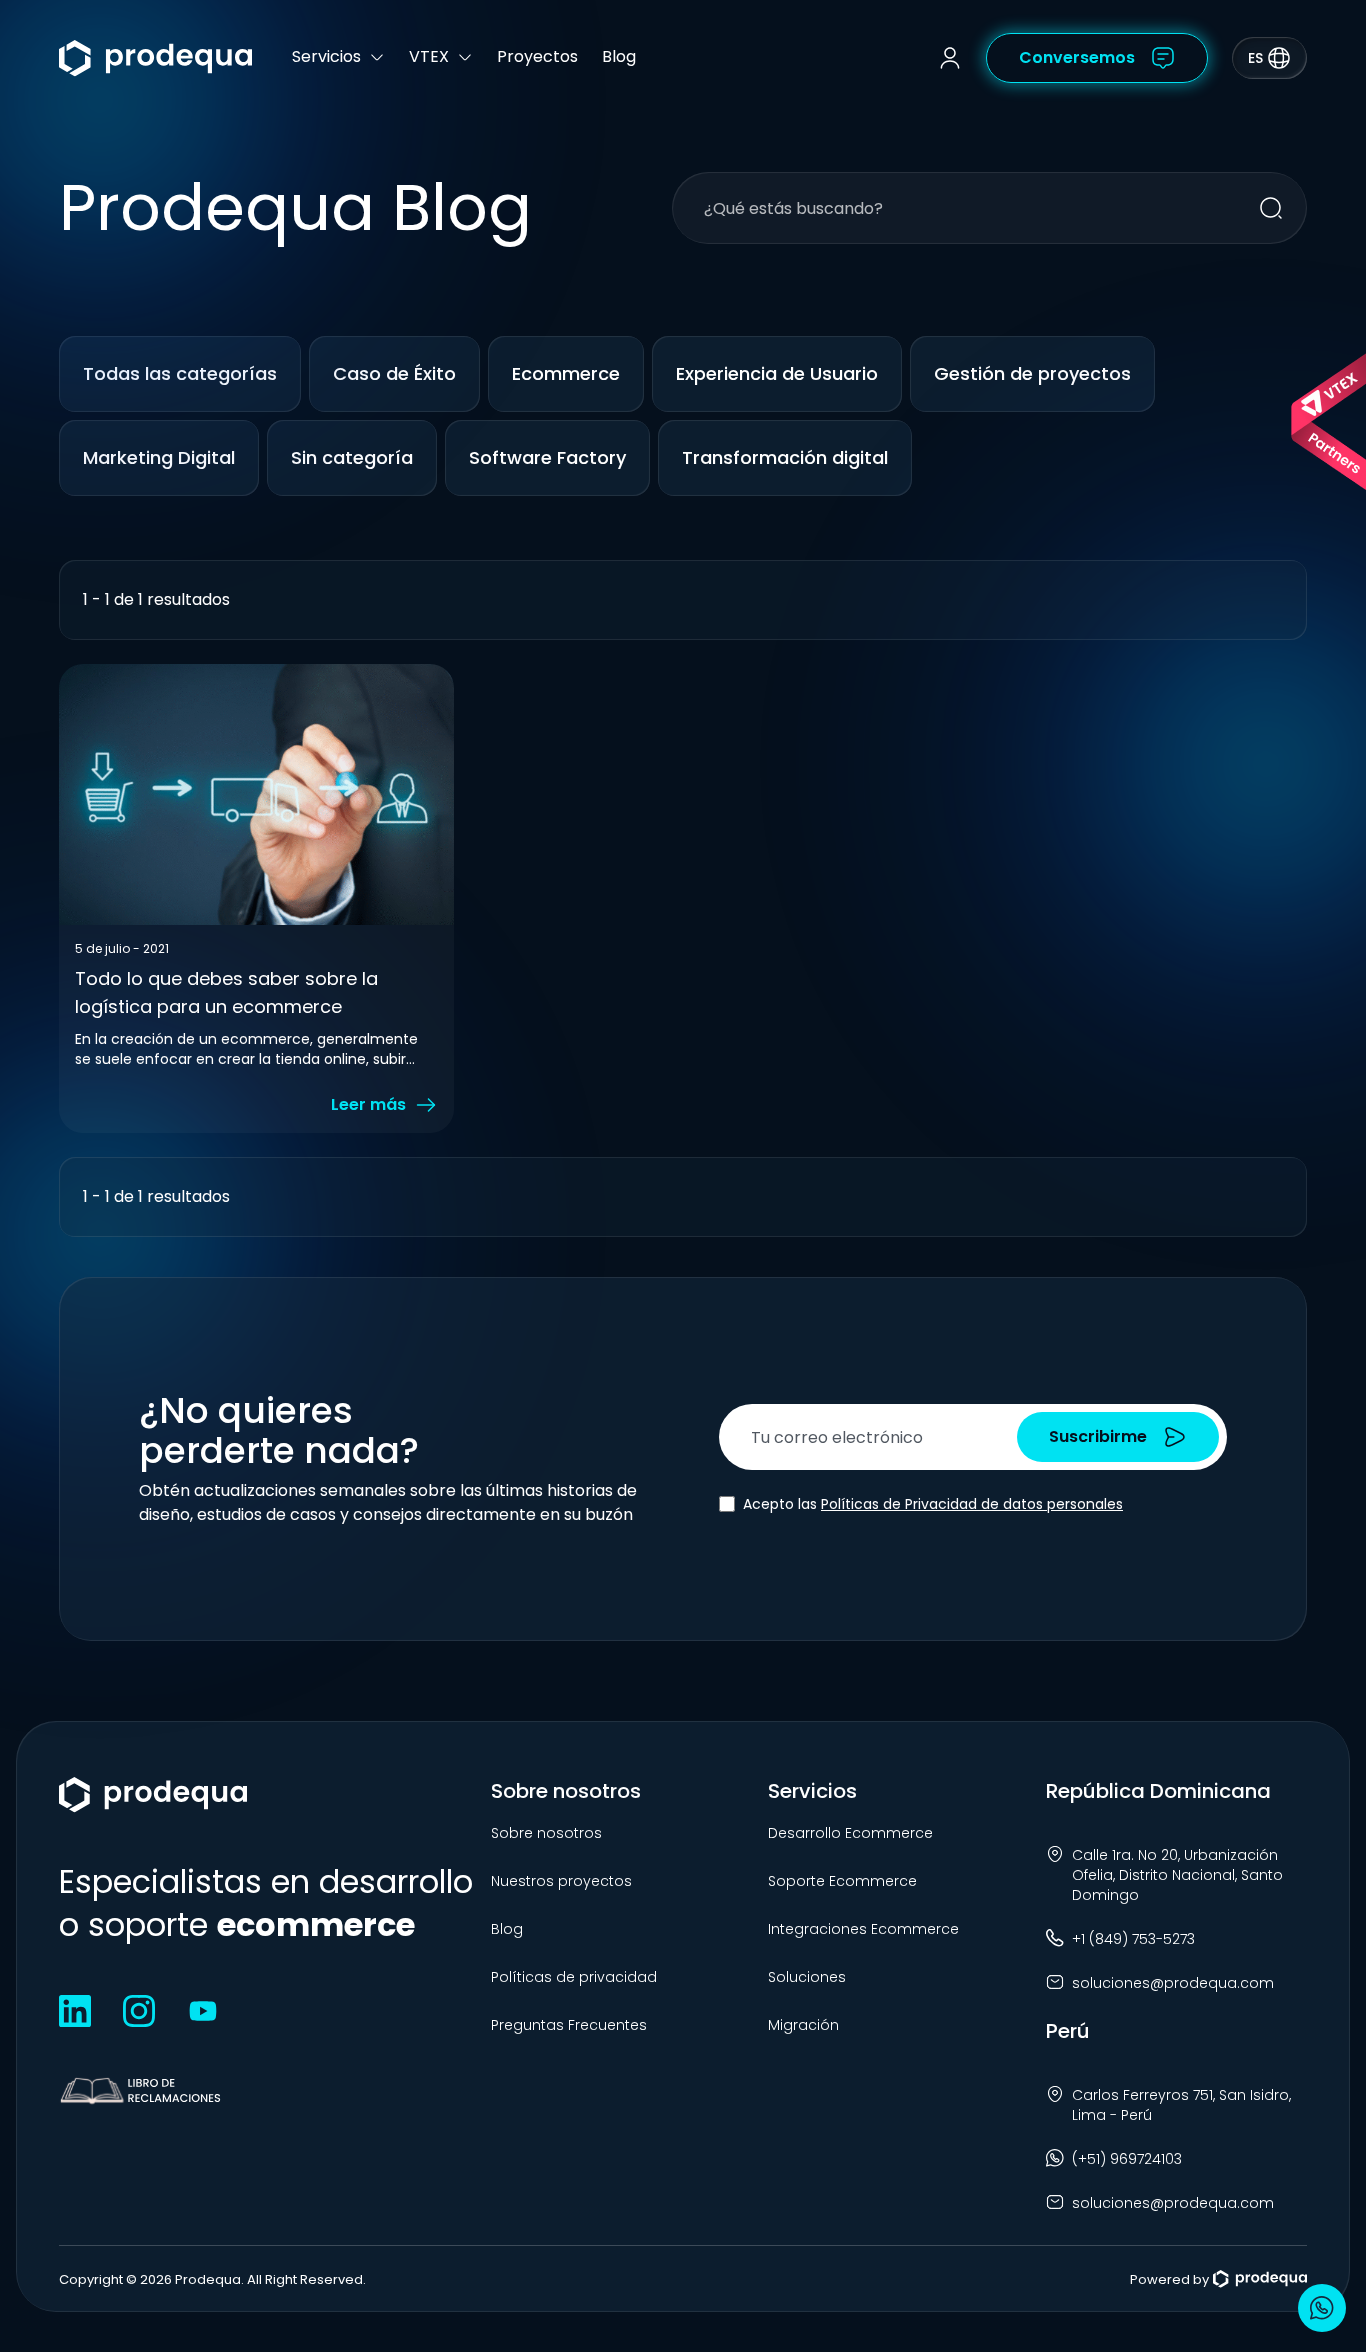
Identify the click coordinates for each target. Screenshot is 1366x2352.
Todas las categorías (180, 373)
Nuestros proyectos (561, 1881)
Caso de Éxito (394, 373)
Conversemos (1077, 57)
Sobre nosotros (546, 1833)
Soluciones (807, 1977)
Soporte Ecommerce (842, 1881)
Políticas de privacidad (574, 1977)
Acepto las (933, 1504)
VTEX (429, 56)
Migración (803, 2025)
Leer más (368, 1104)
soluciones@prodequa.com (1173, 1983)
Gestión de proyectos (1032, 373)
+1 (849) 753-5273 (1133, 1939)
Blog (619, 56)
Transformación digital (785, 457)
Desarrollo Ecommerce (850, 1833)
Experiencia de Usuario (777, 373)
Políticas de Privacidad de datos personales (972, 1504)
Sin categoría (352, 457)
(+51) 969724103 (1127, 2159)
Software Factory (547, 457)
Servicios (326, 56)
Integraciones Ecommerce (863, 1929)
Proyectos (537, 56)
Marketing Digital (159, 457)
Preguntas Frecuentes (569, 2025)
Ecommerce (566, 373)
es (1255, 58)
